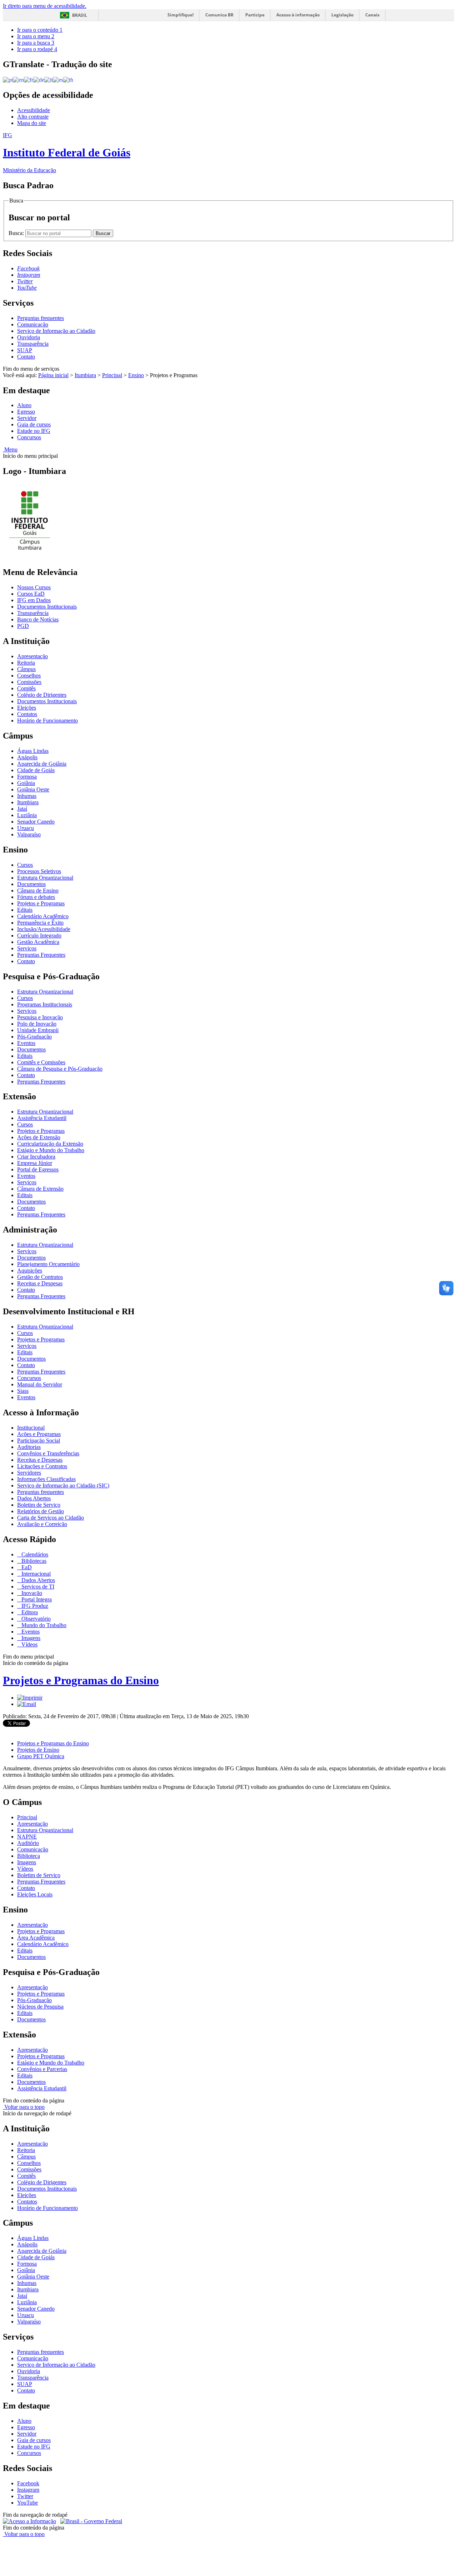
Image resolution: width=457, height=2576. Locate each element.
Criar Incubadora (36, 1157)
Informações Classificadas (46, 1479)
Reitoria (26, 663)
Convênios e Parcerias (42, 2069)
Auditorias (29, 1447)
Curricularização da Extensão (50, 1144)
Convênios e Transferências (48, 1453)
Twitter (25, 2496)
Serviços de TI (37, 1587)
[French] (29, 79)
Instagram (28, 2490)
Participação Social (39, 1440)
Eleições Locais (35, 1894)
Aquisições (30, 1271)
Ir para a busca (36, 43)
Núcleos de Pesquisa (40, 2007)
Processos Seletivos (39, 871)
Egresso (26, 412)
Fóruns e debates (36, 897)
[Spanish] (58, 79)
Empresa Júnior (35, 1163)
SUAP (25, 350)
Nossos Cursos (34, 587)
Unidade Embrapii (38, 1030)
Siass (23, 1391)
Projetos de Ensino (38, 1750)
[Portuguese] (8, 79)
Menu (10, 449)
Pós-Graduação (34, 1037)
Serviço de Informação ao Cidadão (56, 331)
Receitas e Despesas (40, 1283)
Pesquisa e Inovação (40, 1017)
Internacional (35, 1574)
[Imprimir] (30, 1698)
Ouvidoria (29, 337)
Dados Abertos (34, 1498)
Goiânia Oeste (33, 789)
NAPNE (27, 1837)
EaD (26, 1567)
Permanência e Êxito (40, 923)
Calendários (34, 1554)
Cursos (25, 865)
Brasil (80, 15)
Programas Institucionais (45, 1004)
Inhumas (27, 796)
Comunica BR (219, 15)
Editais (25, 910)
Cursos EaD (31, 594)
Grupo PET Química (41, 1756)
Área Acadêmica (36, 1938)
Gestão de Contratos (40, 1277)
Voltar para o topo (24, 2107)
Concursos (29, 437)
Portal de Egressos (38, 1169)
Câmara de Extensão (40, 1189)
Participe (255, 15)
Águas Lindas (33, 751)
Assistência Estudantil (42, 1118)
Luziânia (27, 815)
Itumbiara (85, 375)
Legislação (342, 15)
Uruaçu (26, 828)
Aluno (24, 405)
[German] (39, 79)
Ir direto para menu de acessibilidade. (45, 6)
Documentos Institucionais (47, 607)
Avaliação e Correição (42, 1524)
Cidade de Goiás (36, 770)
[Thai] (68, 79)
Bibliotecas (33, 1561)
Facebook (28, 2483)
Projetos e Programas (41, 903)
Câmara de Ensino (38, 891)
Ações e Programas (39, 1434)
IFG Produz (34, 1606)
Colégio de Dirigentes (42, 695)
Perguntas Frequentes (41, 955)
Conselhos (29, 676)
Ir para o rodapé (37, 49)
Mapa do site (32, 123)
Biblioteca (29, 1856)
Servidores (29, 1473)
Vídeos (29, 1644)
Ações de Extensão (39, 1137)
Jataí (22, 809)
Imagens (30, 1638)
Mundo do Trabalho (43, 1625)
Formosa (27, 777)
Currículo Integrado (39, 936)
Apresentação (32, 656)
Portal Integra (36, 1599)
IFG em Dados (34, 600)
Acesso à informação (298, 15)
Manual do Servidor (40, 1384)
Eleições (27, 708)
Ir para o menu (36, 36)
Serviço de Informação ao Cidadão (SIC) (63, 1485)
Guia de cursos (34, 424)
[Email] (27, 1704)
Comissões (29, 682)
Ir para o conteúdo (40, 30)
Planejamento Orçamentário (48, 1264)
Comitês (26, 688)
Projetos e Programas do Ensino (81, 1680)
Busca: (17, 233)
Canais (372, 15)
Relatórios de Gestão (41, 1511)
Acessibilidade (34, 110)
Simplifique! (180, 15)
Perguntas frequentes (41, 318)
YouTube (27, 2503)
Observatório (35, 1619)
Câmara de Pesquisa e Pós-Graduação (60, 1069)
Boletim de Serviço (39, 1505)
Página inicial (53, 375)
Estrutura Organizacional (45, 878)
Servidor (27, 418)
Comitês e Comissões (41, 1062)
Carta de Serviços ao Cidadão (51, 1518)
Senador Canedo (36, 822)
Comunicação (33, 324)
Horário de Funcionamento (47, 721)
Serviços (27, 948)
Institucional (31, 1428)
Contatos (27, 714)
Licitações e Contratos (42, 1466)
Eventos (26, 1043)
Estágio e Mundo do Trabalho (51, 1150)
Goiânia (26, 783)
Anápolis (27, 757)
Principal (112, 375)
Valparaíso (29, 834)
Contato (26, 357)
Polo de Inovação (37, 1024)
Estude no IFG (34, 431)
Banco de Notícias (38, 619)
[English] (18, 79)
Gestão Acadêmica (38, 942)
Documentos (31, 884)
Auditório (28, 1843)
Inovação (31, 1593)
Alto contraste (33, 117)
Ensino (136, 375)
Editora (29, 1612)
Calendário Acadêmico (43, 916)
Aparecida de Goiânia (42, 764)
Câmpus (26, 669)
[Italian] (49, 79)
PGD (23, 626)
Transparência (33, 344)
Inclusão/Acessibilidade (44, 929)
